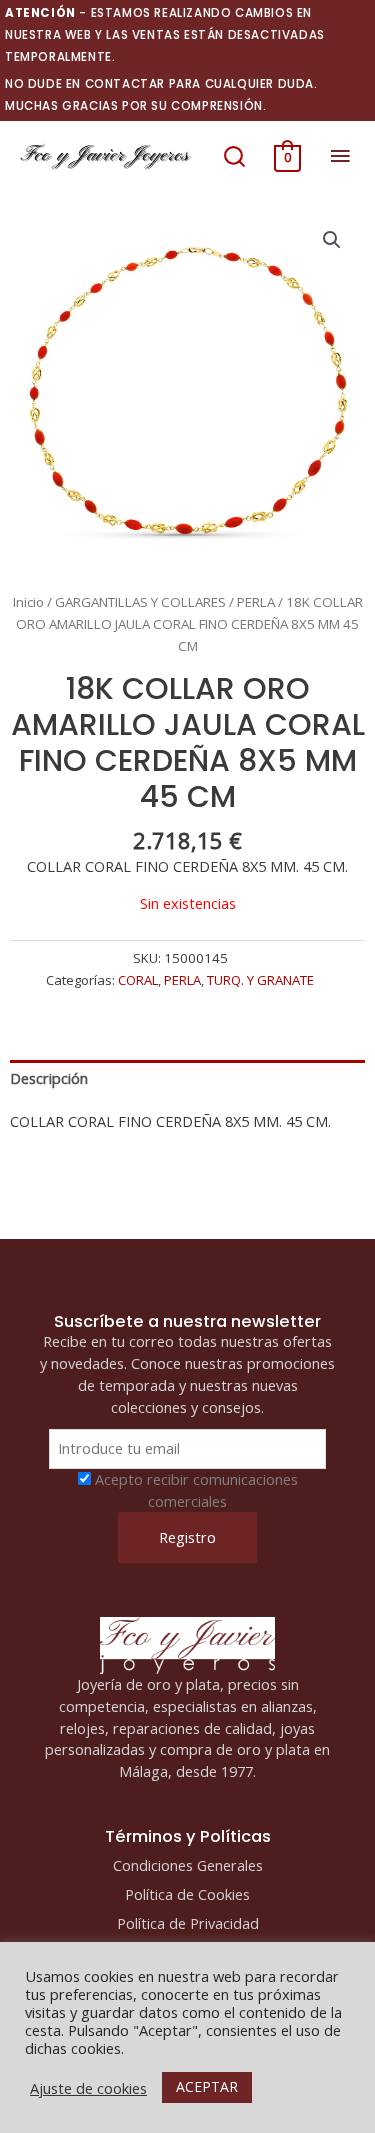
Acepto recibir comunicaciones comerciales (196, 1490)
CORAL (138, 980)
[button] (234, 156)
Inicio (28, 602)
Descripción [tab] (49, 1078)
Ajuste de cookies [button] (88, 2088)
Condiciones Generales (188, 1865)
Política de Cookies (187, 1894)
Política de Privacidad (188, 1923)
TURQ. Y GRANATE (260, 980)
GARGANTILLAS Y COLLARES (140, 602)
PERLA (256, 602)
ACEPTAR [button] (207, 2086)
